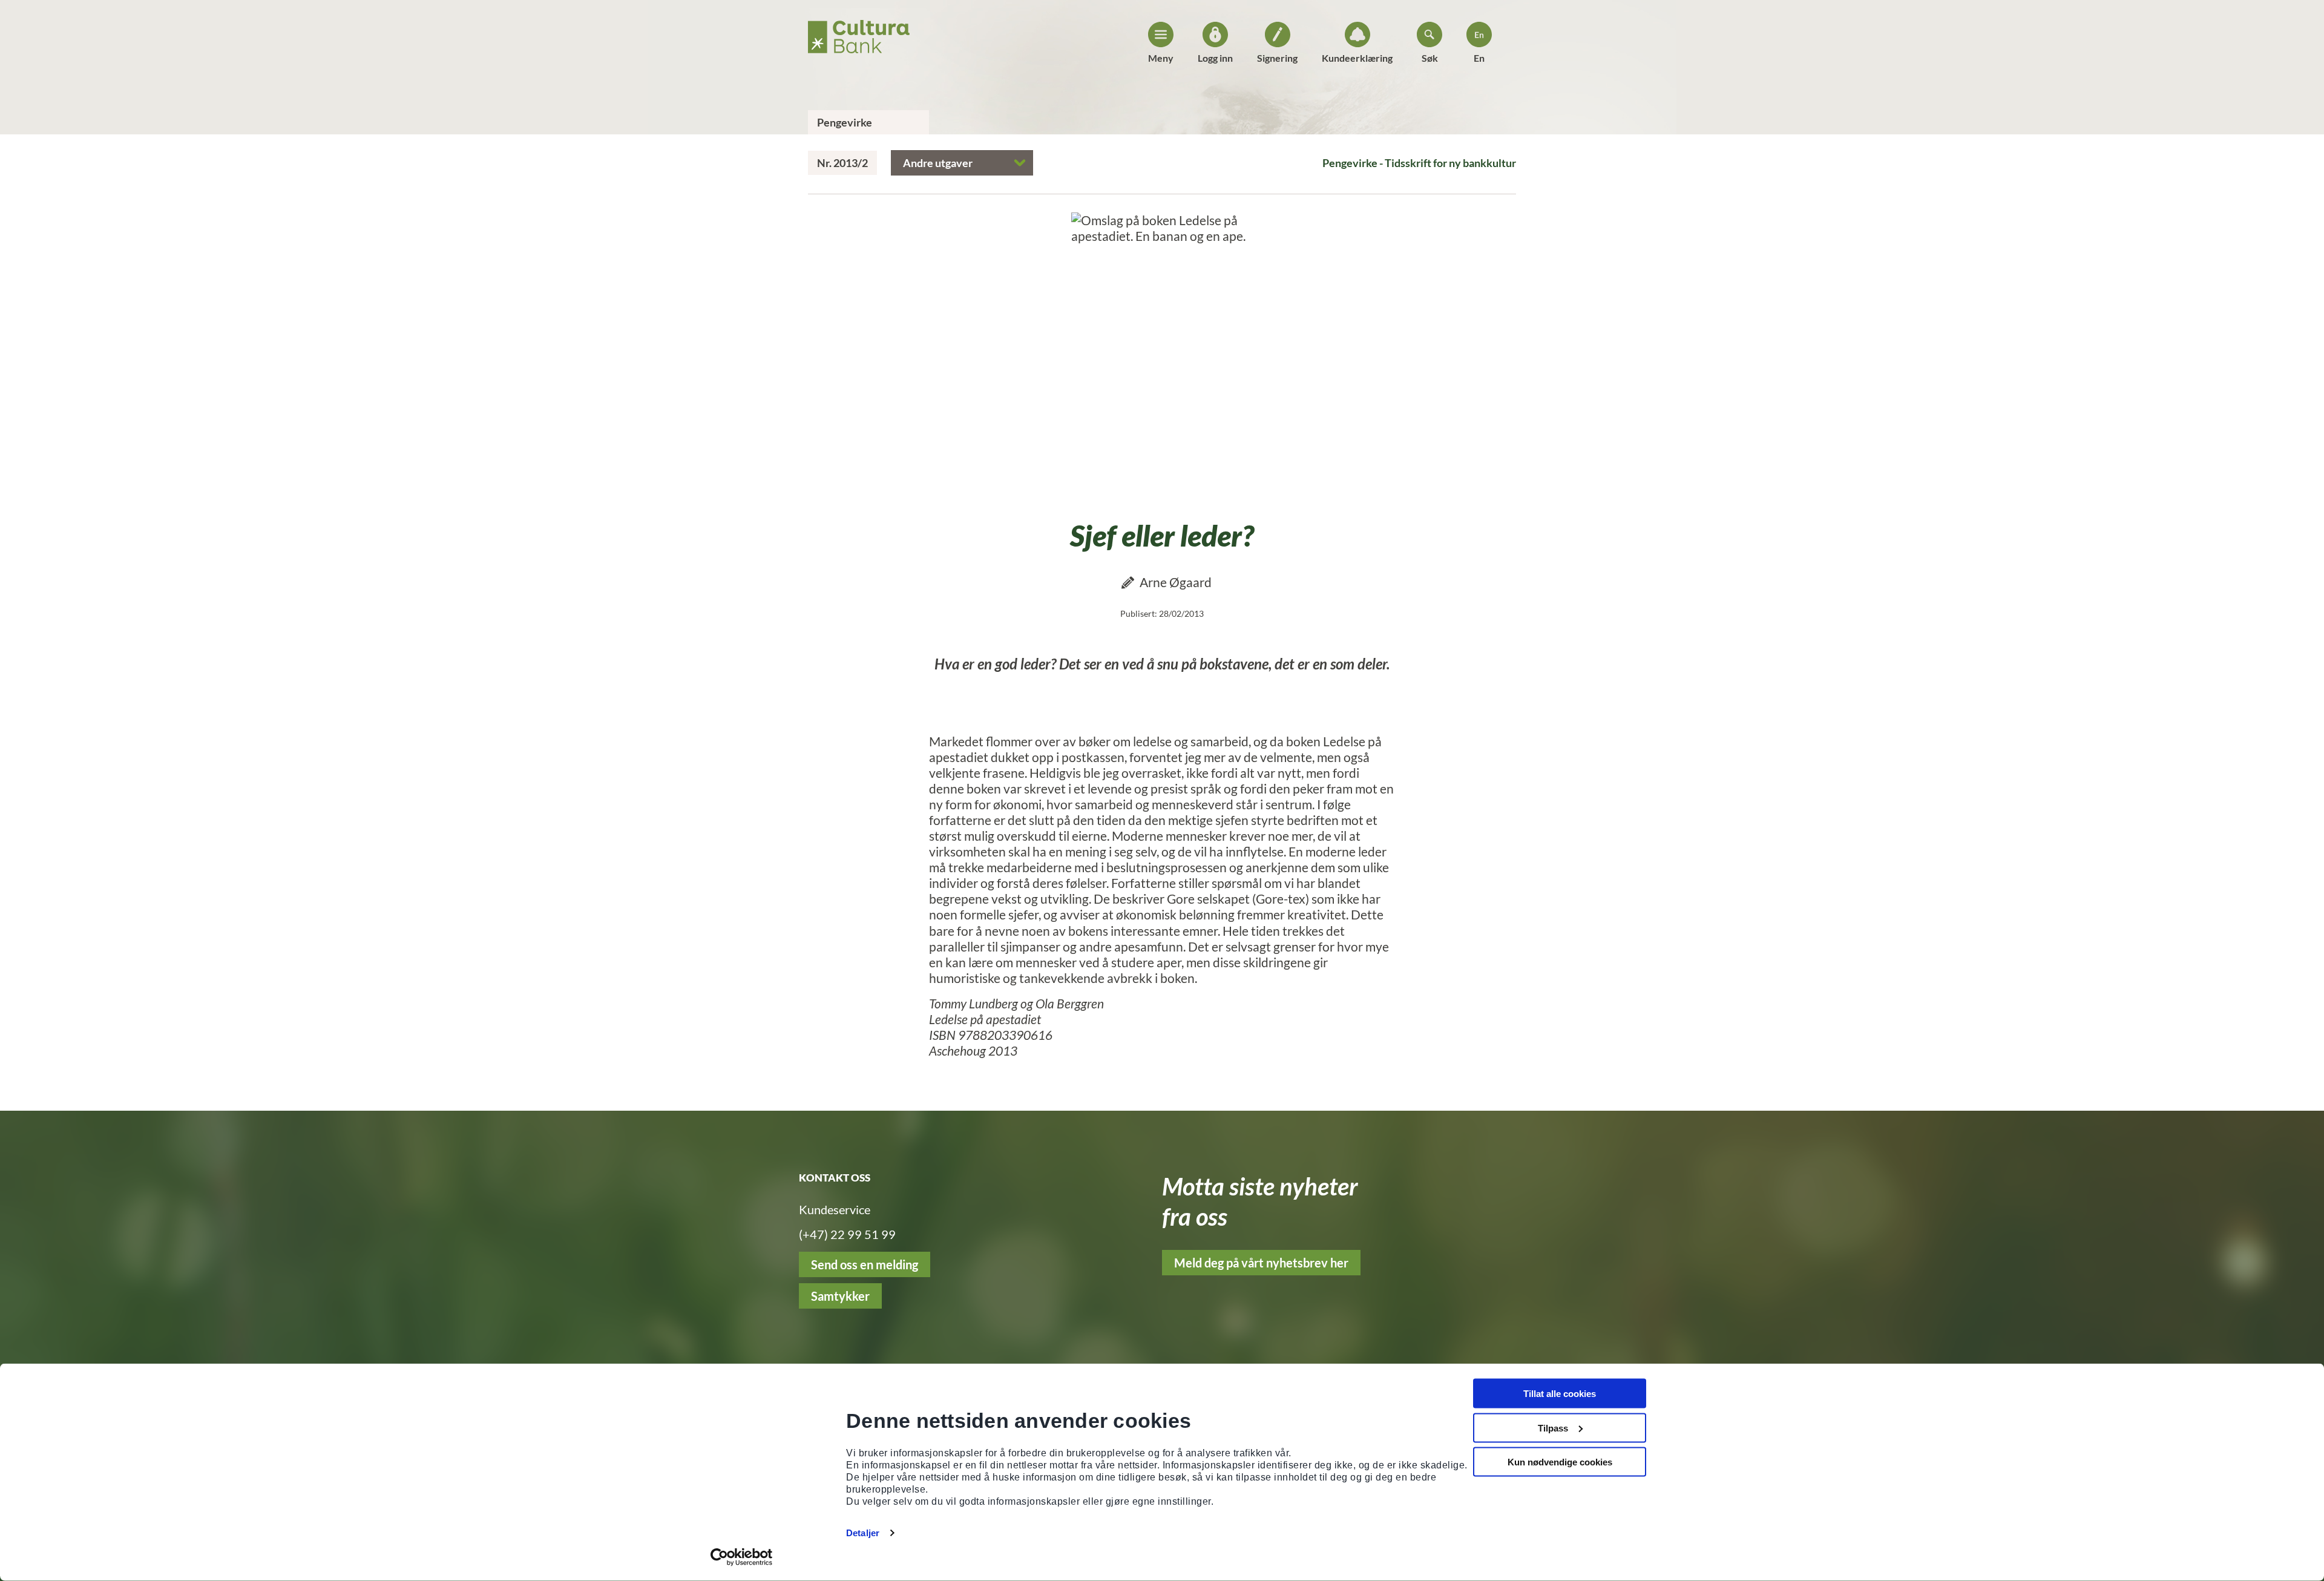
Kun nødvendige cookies (1560, 1462)
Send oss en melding (865, 1264)
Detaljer (863, 1533)
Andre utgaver (938, 163)
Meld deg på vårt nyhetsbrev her (1261, 1263)
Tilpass (1553, 1428)
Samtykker (840, 1296)
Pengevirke (845, 122)
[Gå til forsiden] (859, 33)
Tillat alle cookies (1560, 1394)
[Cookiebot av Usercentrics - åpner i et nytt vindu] (742, 1557)
